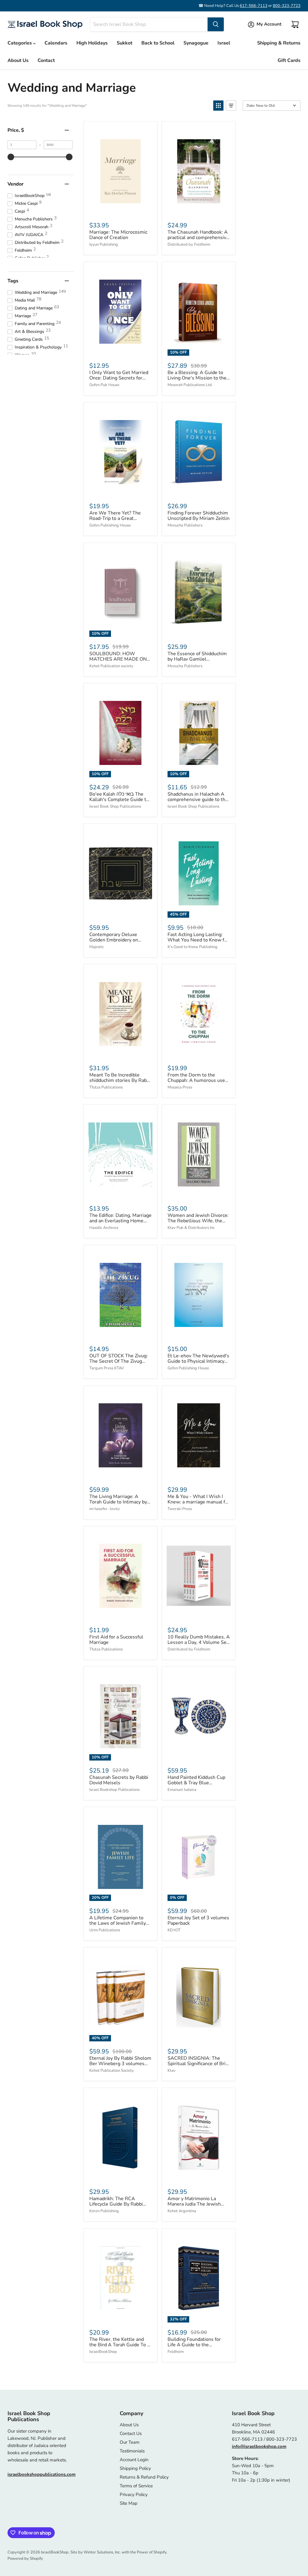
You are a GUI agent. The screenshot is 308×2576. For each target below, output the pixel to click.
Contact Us (131, 2433)
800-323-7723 (287, 6)
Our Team (130, 2442)
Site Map (129, 2503)
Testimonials (132, 2451)
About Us (18, 60)
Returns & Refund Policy (144, 2477)
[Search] (216, 24)
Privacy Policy (134, 2495)
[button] (218, 106)
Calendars (56, 43)
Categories (20, 43)
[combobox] (149, 24)
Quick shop (120, 210)
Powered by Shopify (25, 2559)
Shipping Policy (135, 2468)
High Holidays (92, 43)
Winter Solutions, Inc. (102, 2552)
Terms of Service (136, 2486)
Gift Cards (289, 60)
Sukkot (125, 43)
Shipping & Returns (279, 43)
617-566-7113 (254, 6)
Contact (46, 60)
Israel (224, 43)
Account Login (134, 2460)
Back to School (158, 43)
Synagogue (196, 43)
